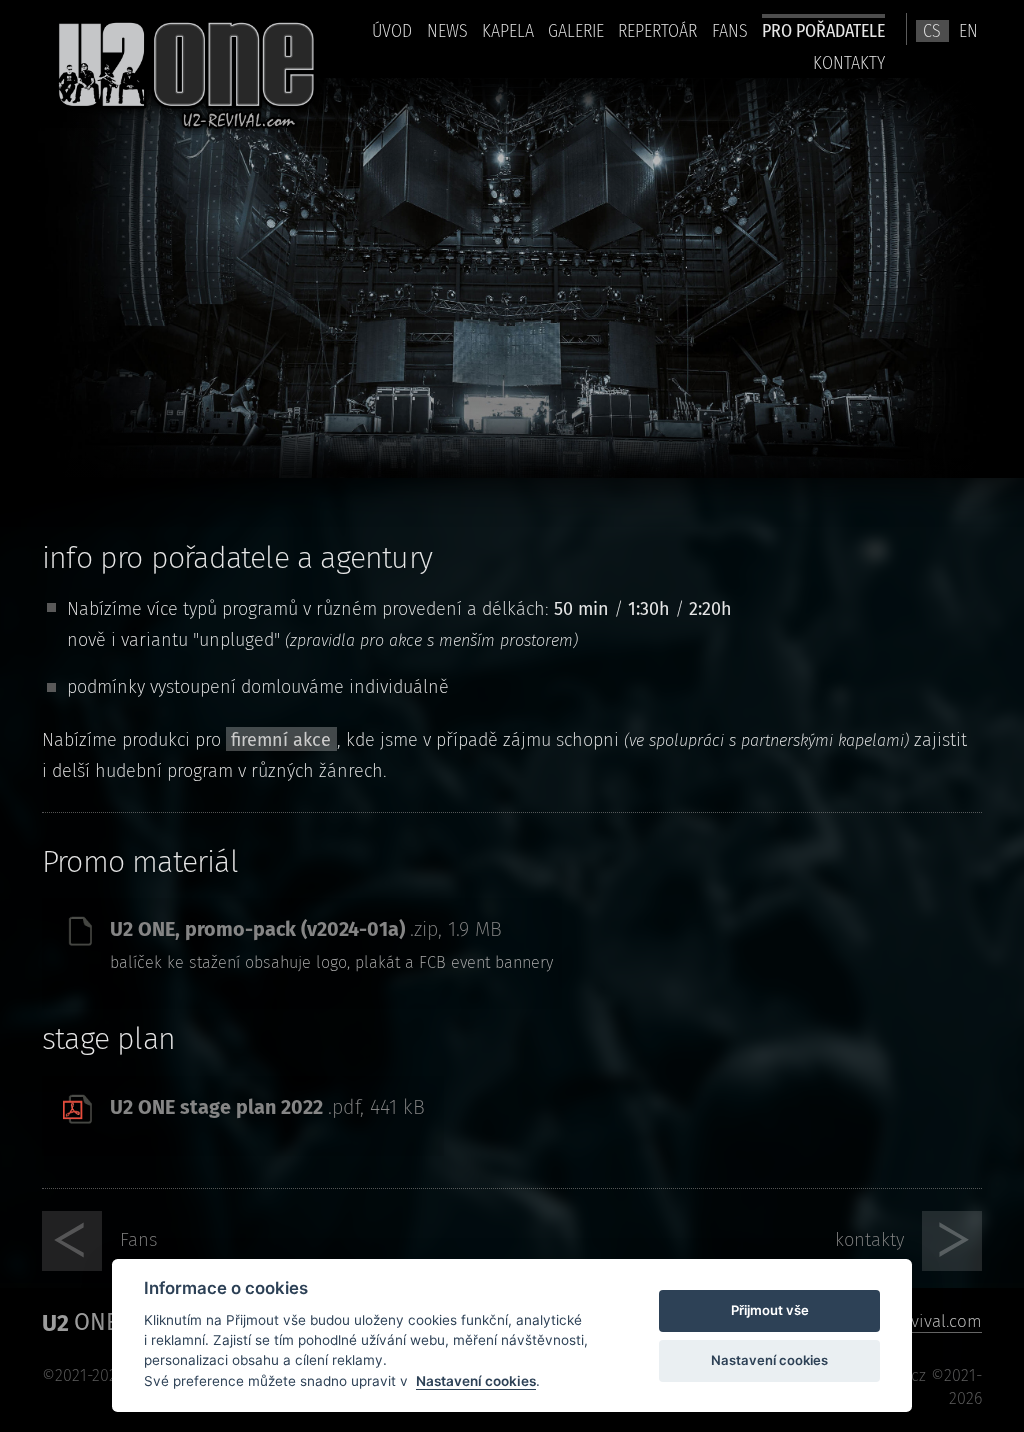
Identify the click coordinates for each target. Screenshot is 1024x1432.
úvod (392, 30)
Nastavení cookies (476, 1381)
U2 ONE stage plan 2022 (268, 1107)
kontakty (849, 62)
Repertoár (657, 30)
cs (932, 31)
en (968, 31)
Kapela (508, 30)
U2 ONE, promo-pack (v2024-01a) (306, 929)
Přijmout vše (770, 1310)
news (447, 30)
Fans (730, 30)
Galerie (576, 30)
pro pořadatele (823, 30)
